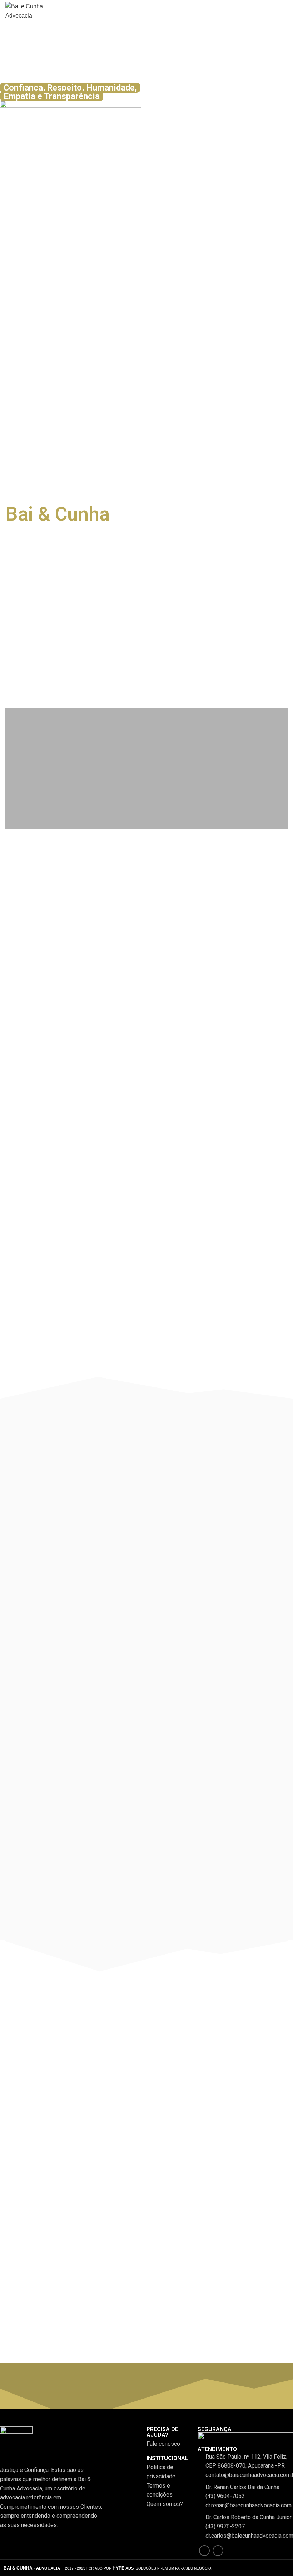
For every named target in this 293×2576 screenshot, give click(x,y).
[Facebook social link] (204, 2551)
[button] (12, 624)
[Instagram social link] (218, 2551)
